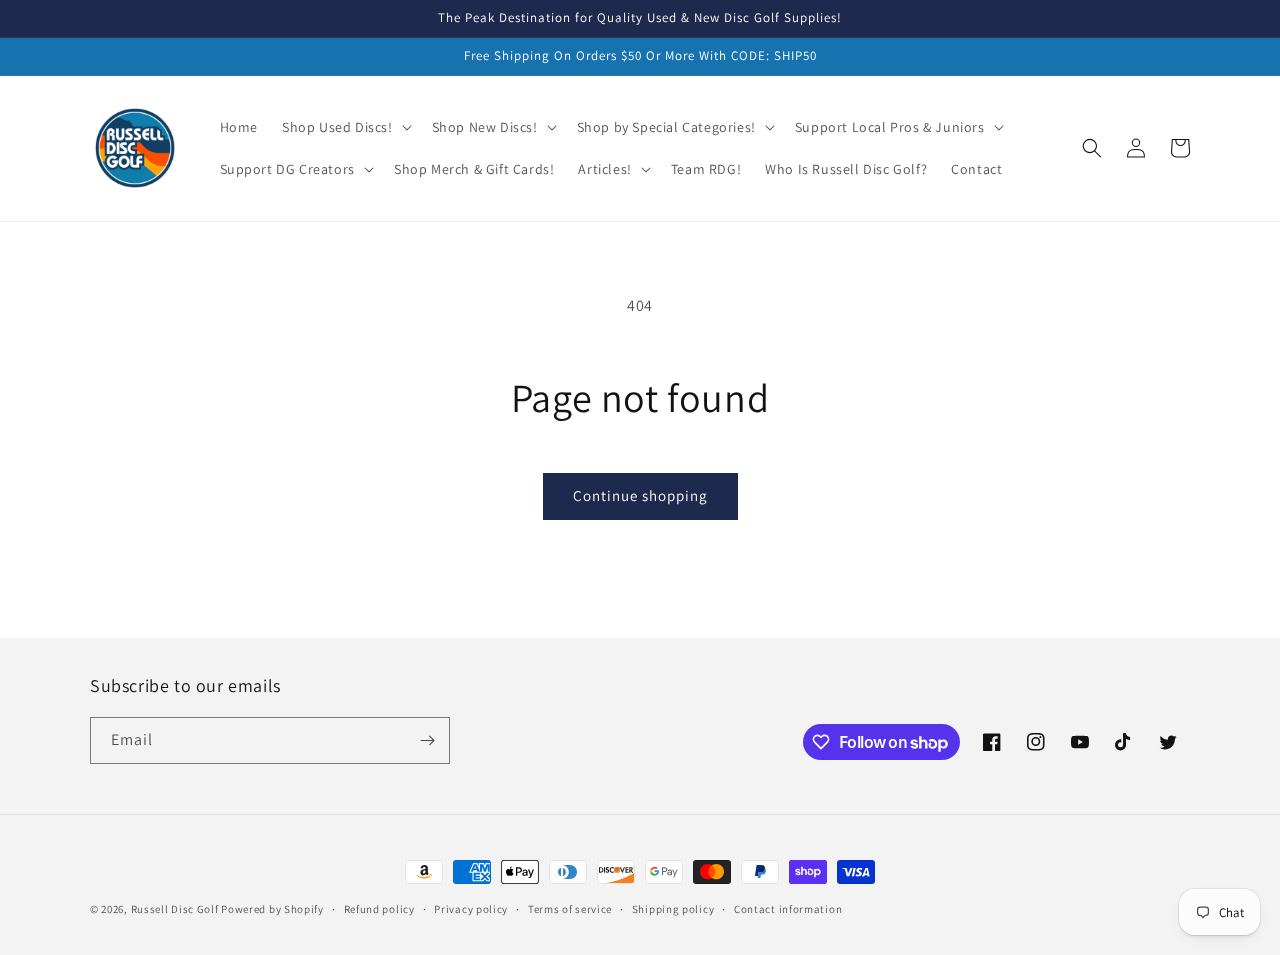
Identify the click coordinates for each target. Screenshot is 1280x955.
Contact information (788, 909)
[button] (345, 127)
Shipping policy (673, 909)
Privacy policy (471, 909)
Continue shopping (640, 495)
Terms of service (570, 909)
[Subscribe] (427, 740)
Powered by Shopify (272, 909)
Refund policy (379, 909)
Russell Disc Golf (175, 909)
